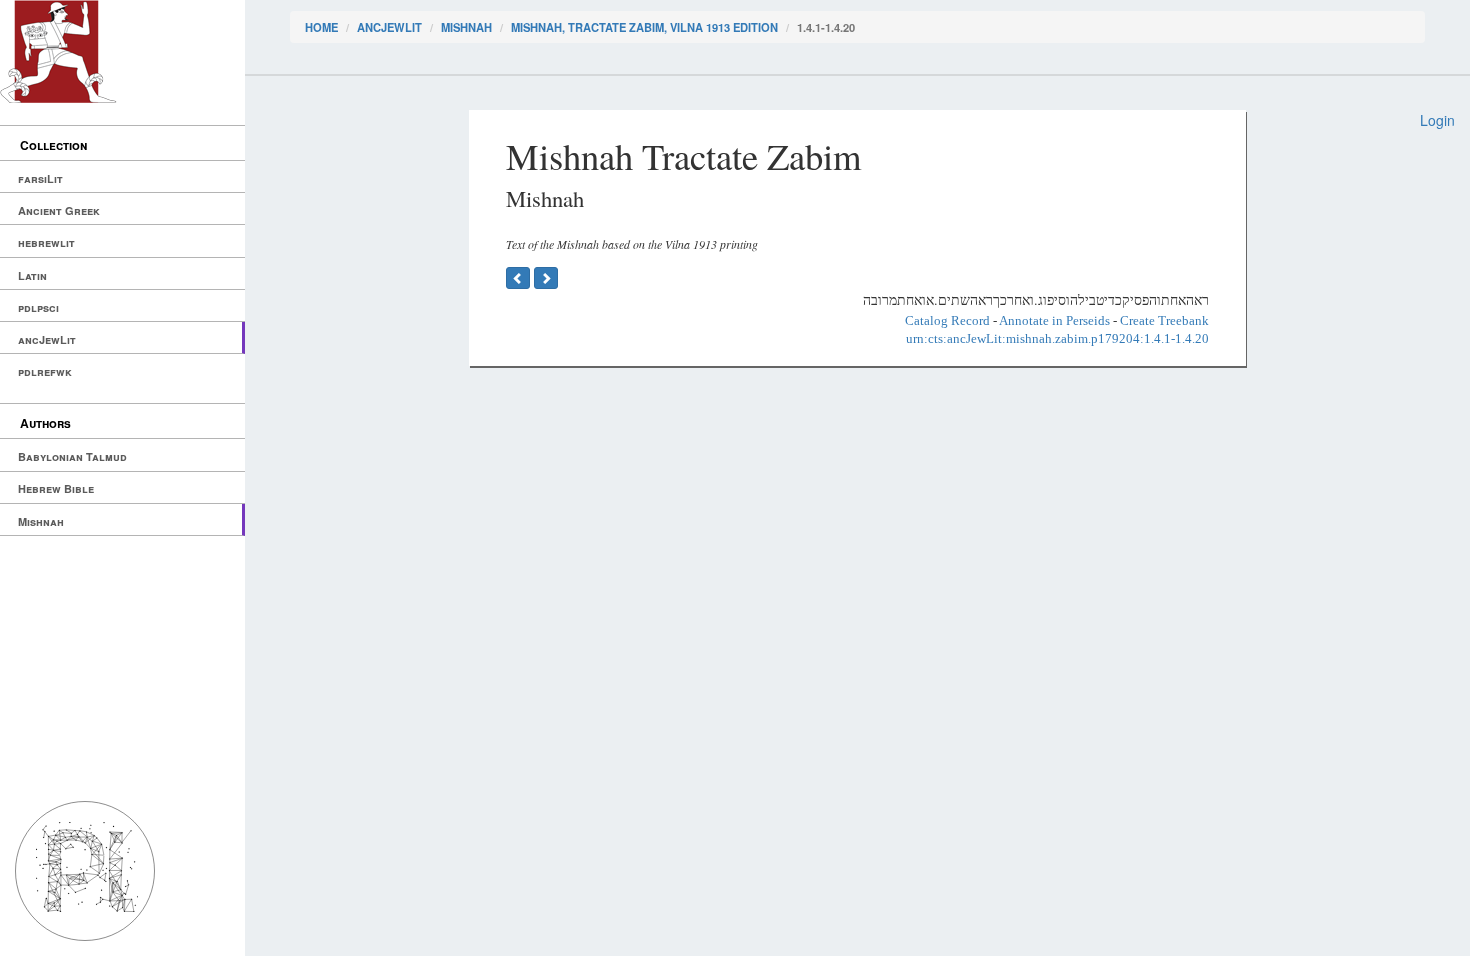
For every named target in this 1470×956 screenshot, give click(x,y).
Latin (32, 275)
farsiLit (40, 178)
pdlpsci (38, 307)
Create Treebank (1164, 320)
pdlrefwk (45, 371)
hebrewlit (46, 242)
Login (1437, 120)
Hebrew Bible (56, 488)
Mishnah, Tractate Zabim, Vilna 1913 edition (644, 27)
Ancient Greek (59, 210)
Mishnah (41, 521)
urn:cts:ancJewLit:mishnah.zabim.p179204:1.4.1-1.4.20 (1057, 338)
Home (321, 27)
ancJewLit (47, 339)
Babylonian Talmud (72, 456)
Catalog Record (947, 320)
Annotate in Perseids (1054, 320)
